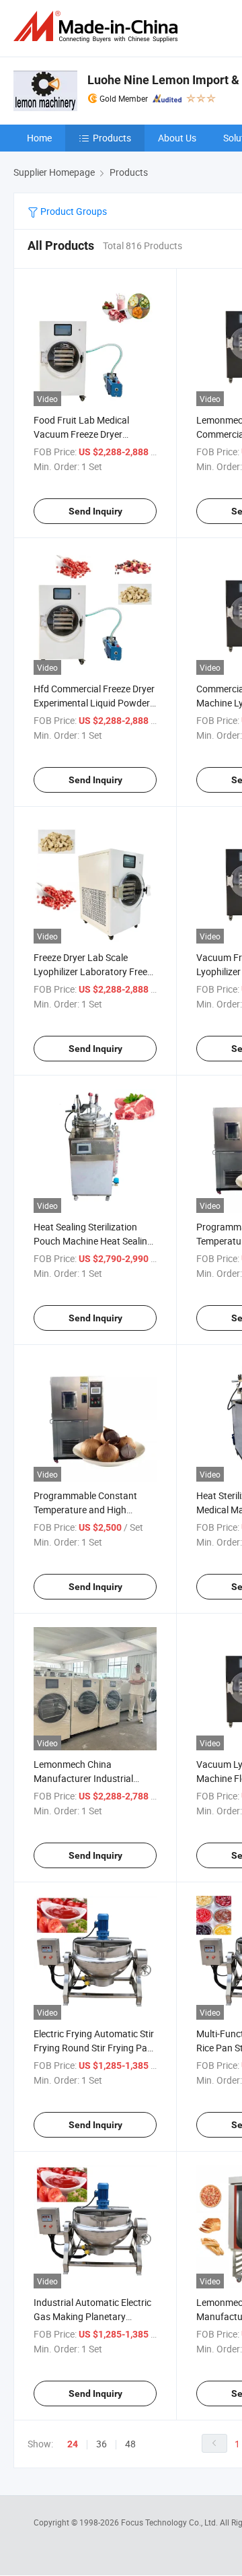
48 (130, 2444)
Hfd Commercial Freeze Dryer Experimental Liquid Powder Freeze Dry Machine (94, 703)
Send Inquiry (95, 511)
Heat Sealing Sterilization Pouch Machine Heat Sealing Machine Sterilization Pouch (93, 1241)
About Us (177, 138)
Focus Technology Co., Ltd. (170, 2522)
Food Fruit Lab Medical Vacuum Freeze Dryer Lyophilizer (81, 434)
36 (102, 2444)
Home (39, 138)
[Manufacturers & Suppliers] (98, 27)
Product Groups (73, 211)
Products (112, 138)
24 (73, 2444)
